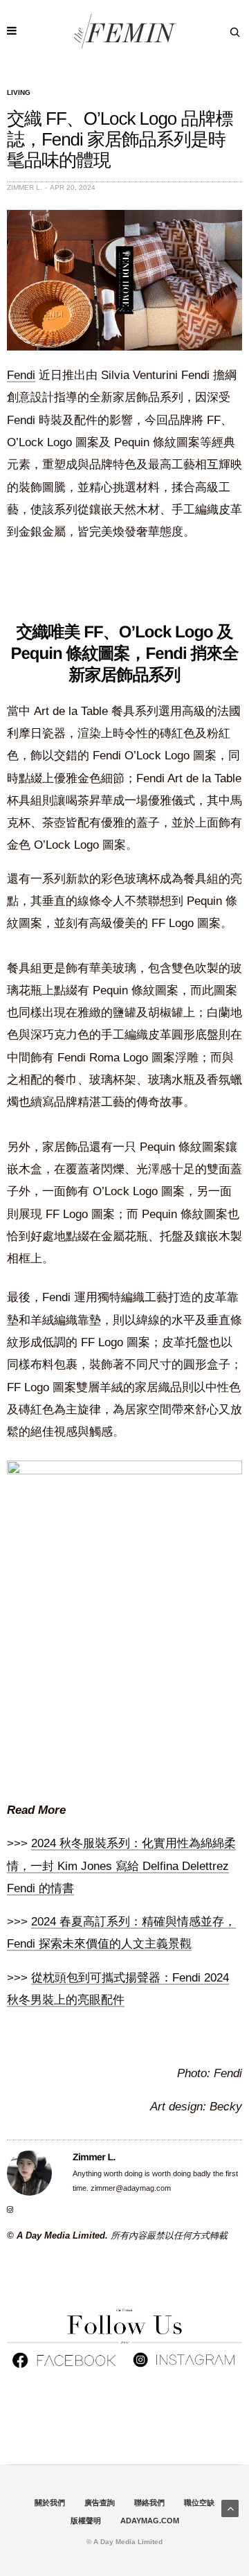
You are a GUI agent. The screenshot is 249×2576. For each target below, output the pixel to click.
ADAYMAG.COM (150, 2521)
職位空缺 (199, 2503)
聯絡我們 (149, 2503)
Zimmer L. (25, 187)
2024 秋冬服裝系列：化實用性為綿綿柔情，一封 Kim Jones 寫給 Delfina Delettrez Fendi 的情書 (121, 1866)
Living (19, 93)
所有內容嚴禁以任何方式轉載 (169, 2235)
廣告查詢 (100, 2503)
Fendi (21, 375)
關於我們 (50, 2503)
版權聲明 (86, 2521)
